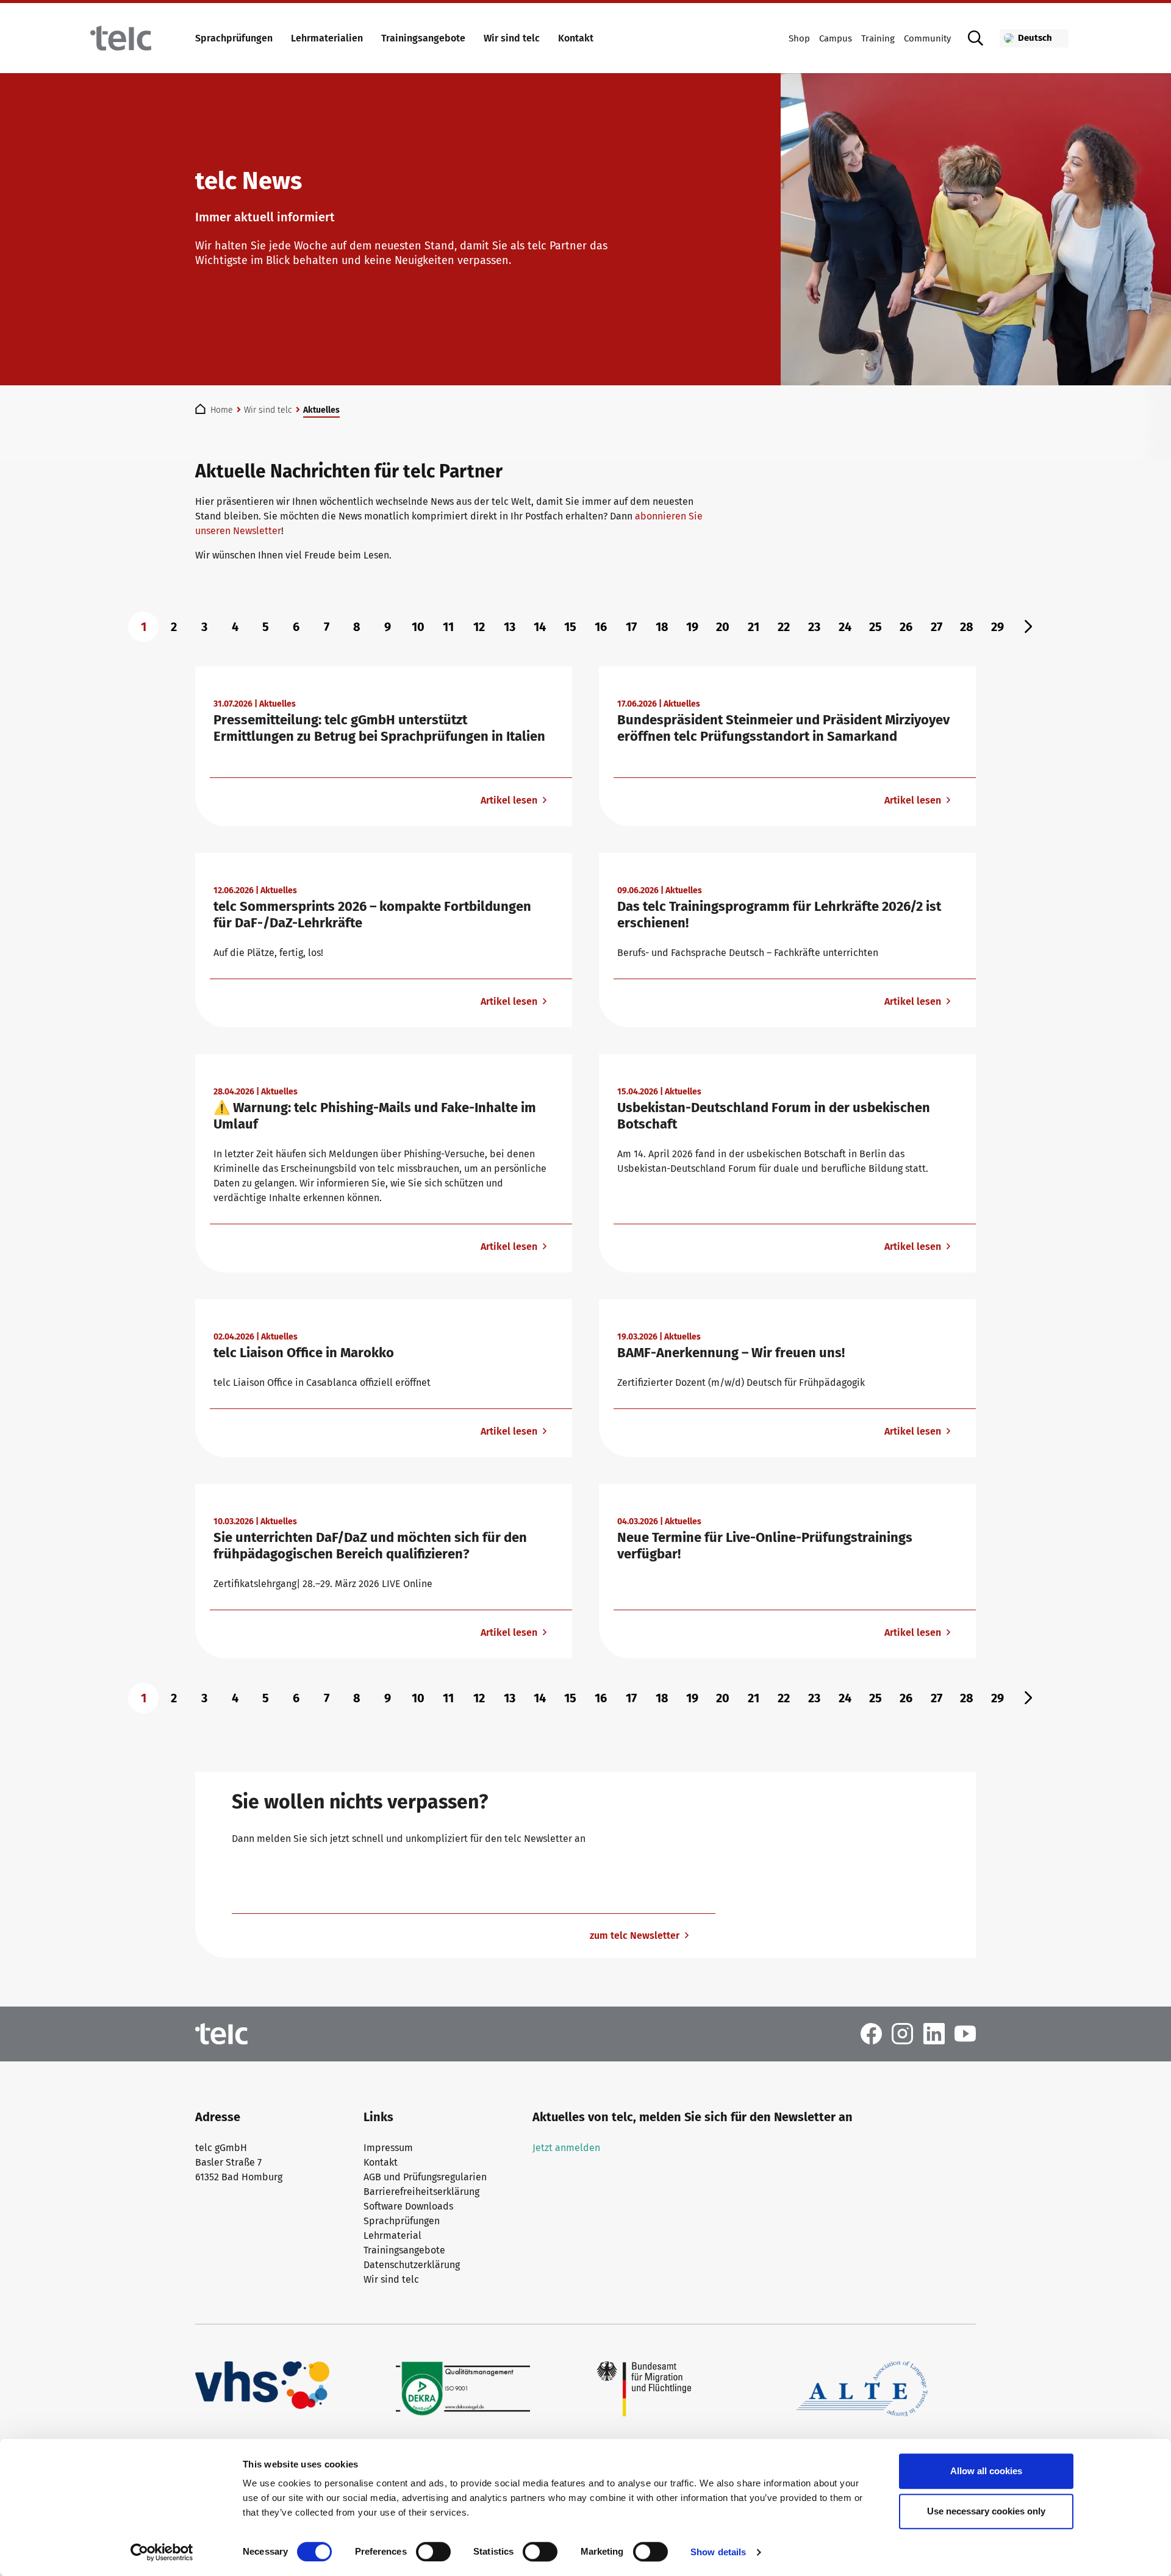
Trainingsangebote (423, 38)
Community (927, 38)
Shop (799, 38)
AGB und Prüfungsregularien (425, 2177)
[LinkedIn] (934, 2033)
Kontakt (576, 38)
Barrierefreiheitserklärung (421, 2192)
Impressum (388, 2148)
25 (876, 627)
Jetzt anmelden (566, 2148)
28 (967, 627)
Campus (836, 38)
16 (601, 627)
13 (510, 627)
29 (997, 627)
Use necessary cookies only (986, 2511)
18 (662, 627)
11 (448, 627)
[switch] (433, 2552)
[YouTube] (965, 2033)
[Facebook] (871, 2033)
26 (906, 627)
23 (814, 627)
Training (878, 38)
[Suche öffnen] (975, 38)
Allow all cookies (986, 2471)
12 (479, 627)
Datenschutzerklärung (412, 2265)
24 (845, 627)
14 (540, 627)
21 (754, 627)
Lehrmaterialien (327, 38)
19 (692, 627)
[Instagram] (902, 2033)
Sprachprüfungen (234, 38)
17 (631, 627)
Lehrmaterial (392, 2235)
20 (723, 627)
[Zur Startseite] (121, 38)
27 (936, 627)
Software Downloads (408, 2206)
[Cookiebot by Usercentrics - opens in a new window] (162, 2552)
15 (570, 627)
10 (418, 627)
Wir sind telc (512, 38)
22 (784, 627)
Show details (718, 2552)
